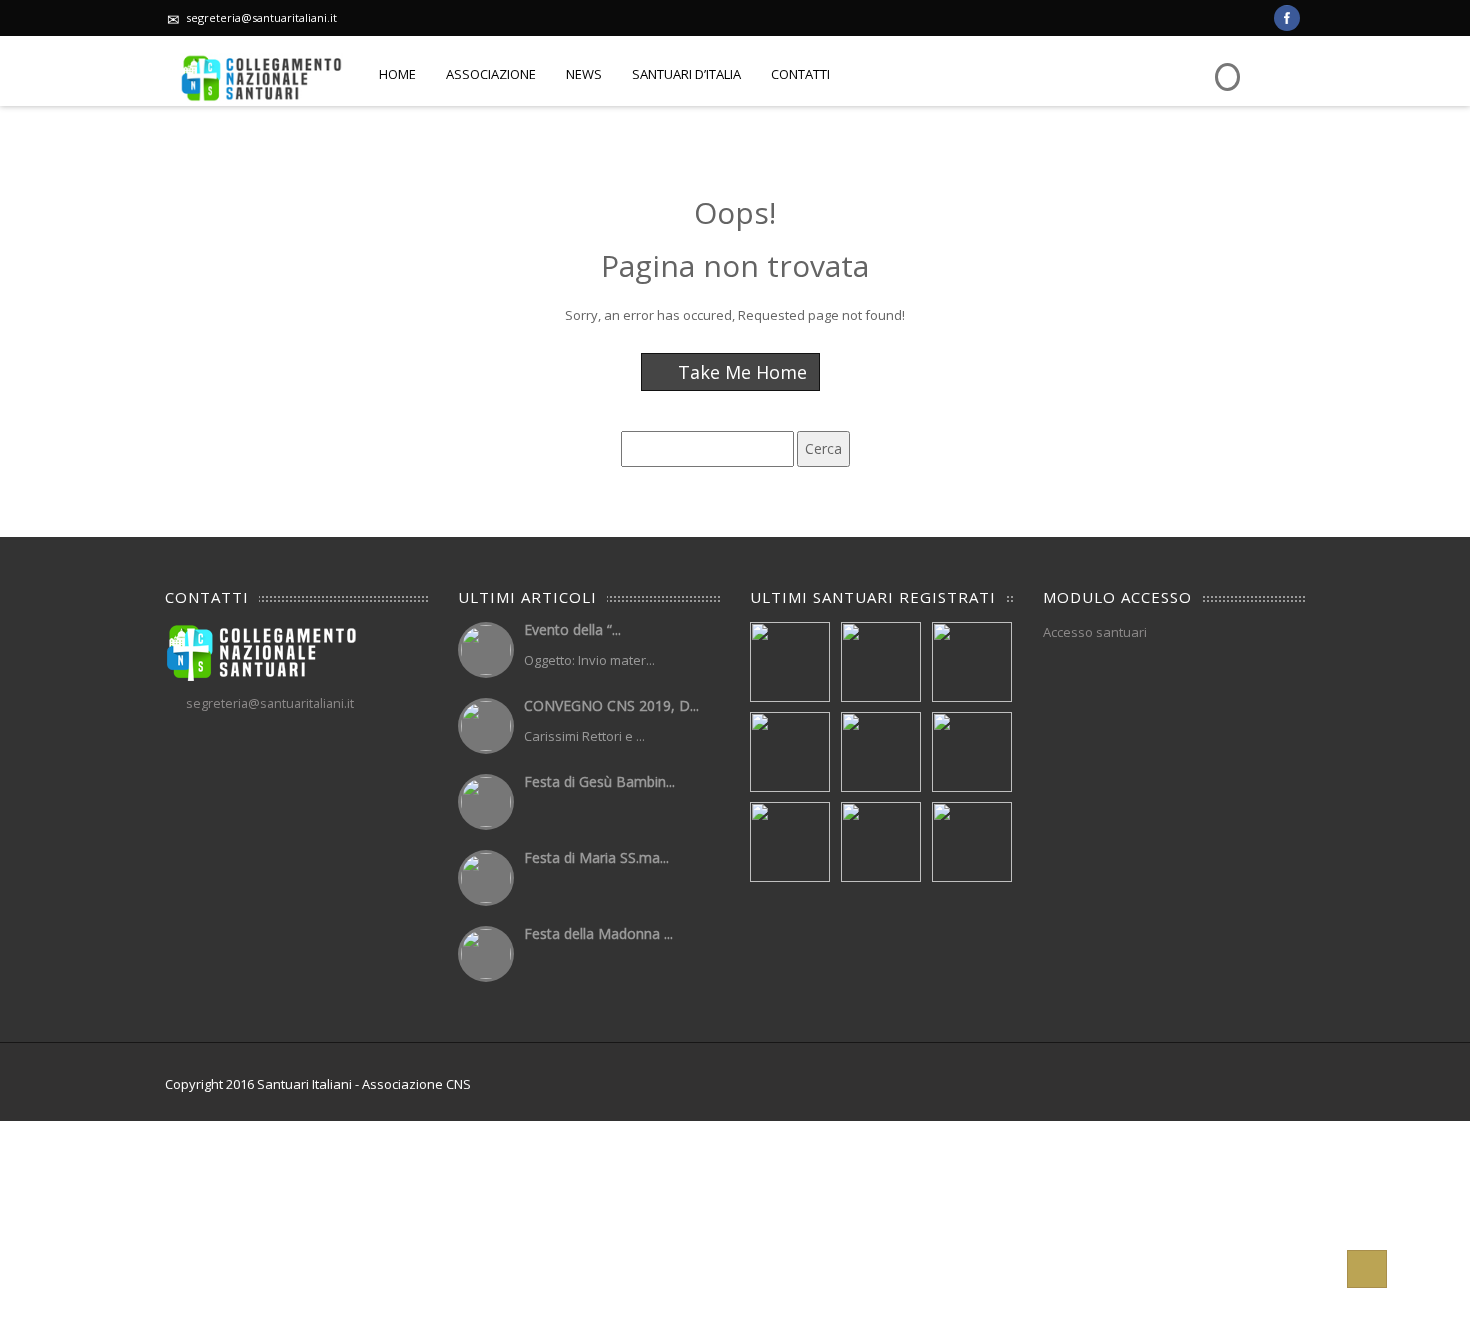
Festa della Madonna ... (598, 933)
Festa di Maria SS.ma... (596, 857)
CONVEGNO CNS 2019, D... (611, 705)
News (584, 74)
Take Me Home (740, 372)
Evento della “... (572, 629)
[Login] (1225, 62)
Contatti (800, 74)
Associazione (491, 74)
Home (397, 74)
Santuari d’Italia (686, 74)
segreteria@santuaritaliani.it (261, 17)
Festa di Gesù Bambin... (599, 781)
